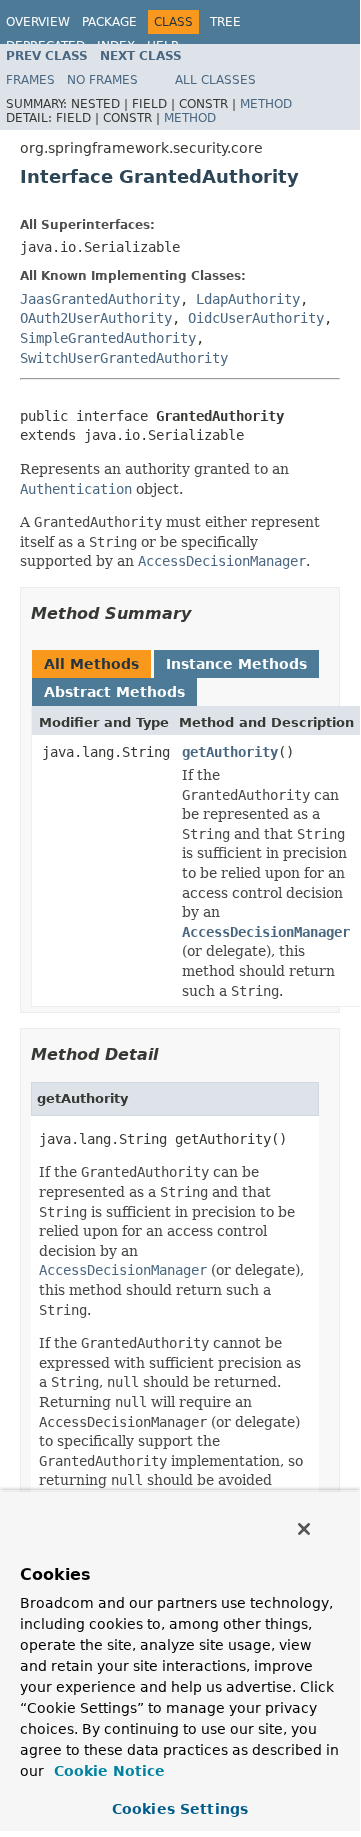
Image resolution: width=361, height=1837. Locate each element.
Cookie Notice (107, 1771)
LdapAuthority (248, 299)
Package (109, 22)
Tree (225, 22)
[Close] (304, 1529)
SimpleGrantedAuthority (108, 338)
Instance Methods (236, 664)
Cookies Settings (180, 1809)
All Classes (215, 80)
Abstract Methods (114, 692)
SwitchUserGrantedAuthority (124, 358)
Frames (30, 80)
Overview (38, 22)
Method (266, 104)
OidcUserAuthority (256, 318)
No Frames (102, 80)
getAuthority (230, 752)
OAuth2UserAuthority (96, 318)
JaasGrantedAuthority (100, 299)
